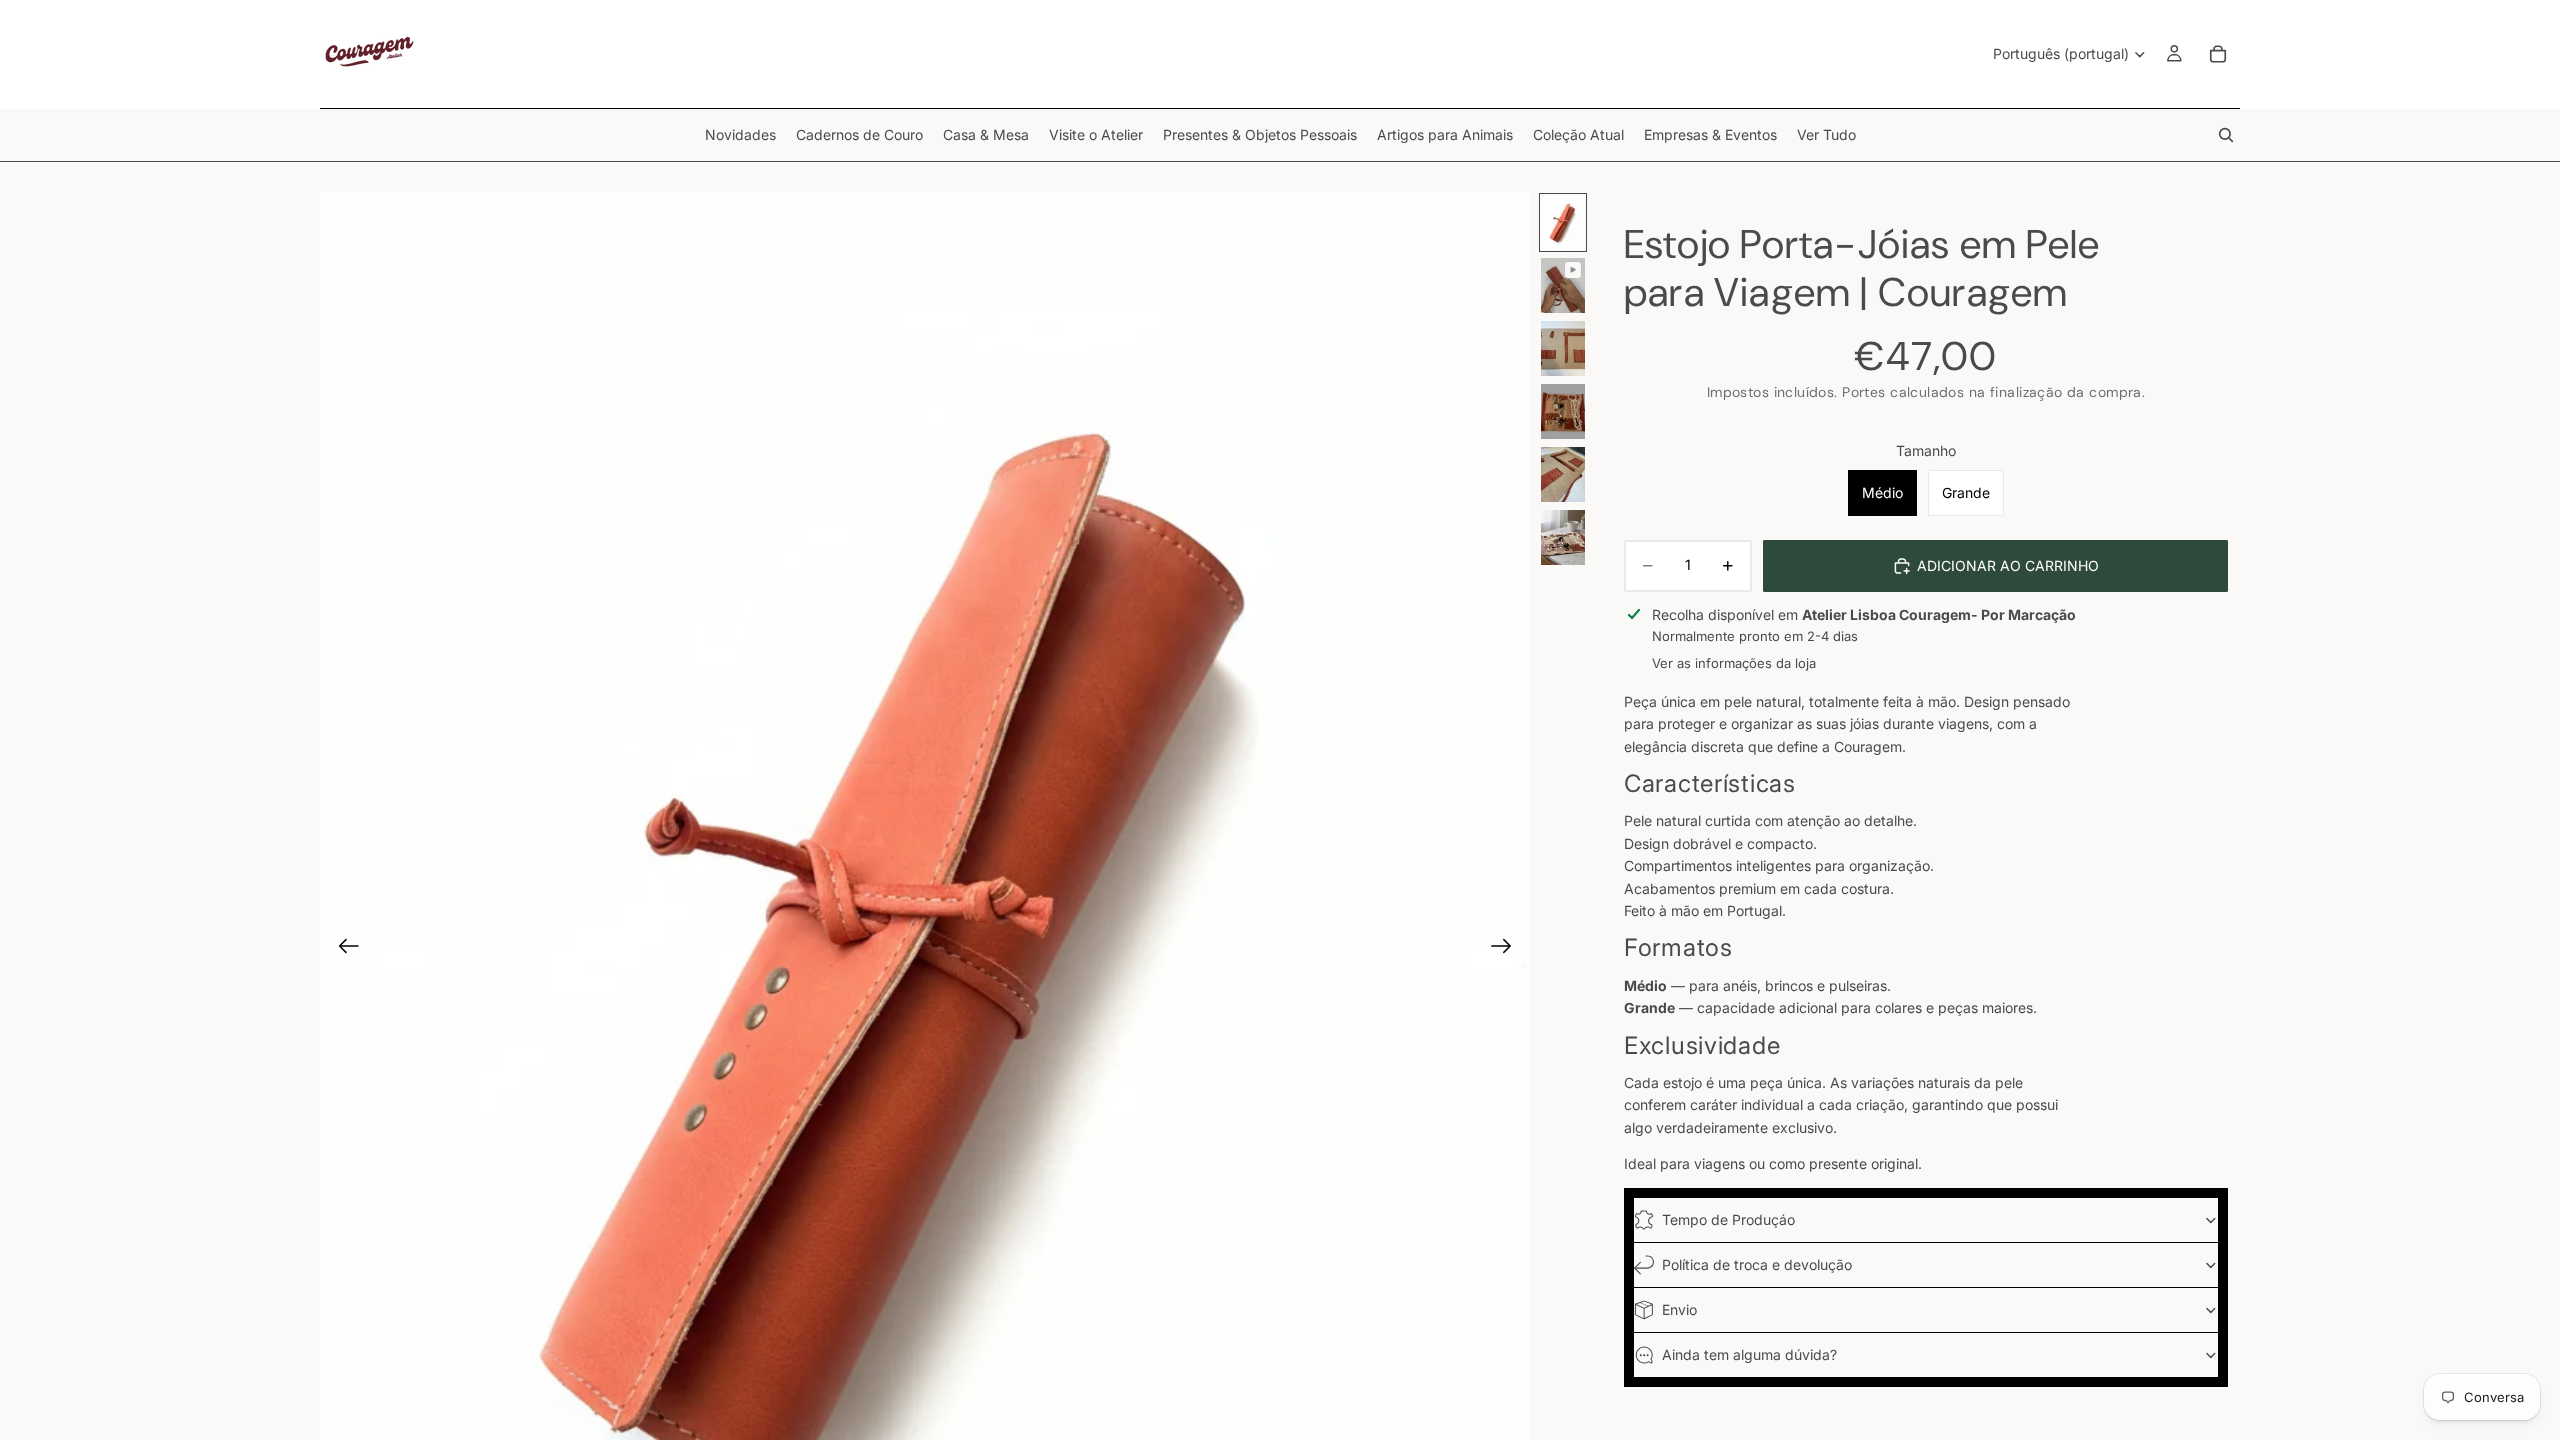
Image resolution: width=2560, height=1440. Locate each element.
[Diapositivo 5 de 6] (1563, 474)
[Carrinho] (2218, 54)
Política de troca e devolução (1757, 1264)
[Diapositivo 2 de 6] (1563, 285)
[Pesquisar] (2226, 135)
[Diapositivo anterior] (342, 949)
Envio (1679, 1309)
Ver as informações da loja (1734, 663)
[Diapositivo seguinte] (1507, 949)
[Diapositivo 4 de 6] (1563, 411)
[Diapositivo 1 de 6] (1563, 222)
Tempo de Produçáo (1728, 1219)
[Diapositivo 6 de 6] (1563, 537)
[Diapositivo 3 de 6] (1563, 348)
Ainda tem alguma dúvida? (1749, 1354)
